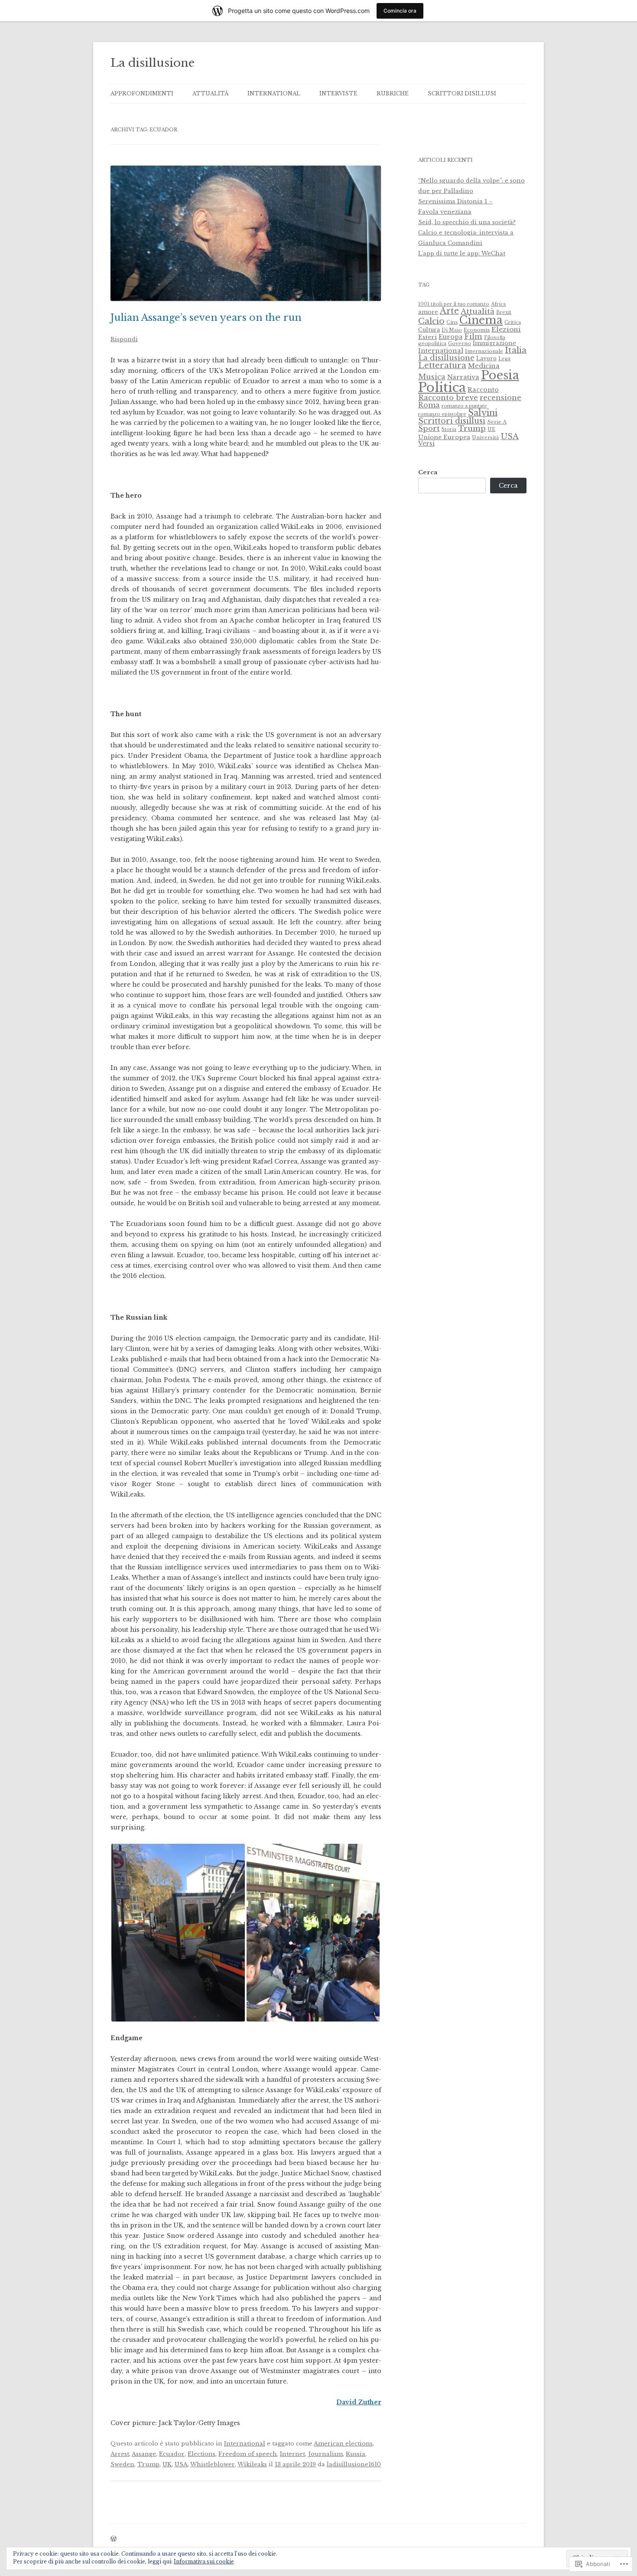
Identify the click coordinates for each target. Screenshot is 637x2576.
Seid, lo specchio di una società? (467, 222)
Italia (516, 350)
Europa (450, 337)
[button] (178, 1933)
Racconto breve (448, 398)
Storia (449, 429)
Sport (429, 428)
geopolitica (432, 343)
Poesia (500, 375)
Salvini (483, 413)
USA (181, 2464)
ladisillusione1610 (354, 2464)
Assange (144, 2454)
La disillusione (153, 63)
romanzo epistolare (442, 414)
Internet (292, 2454)
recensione (500, 398)
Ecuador (172, 2454)
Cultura (429, 330)
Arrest (120, 2454)
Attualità (210, 93)
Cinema (481, 320)
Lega (504, 359)
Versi (426, 443)
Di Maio (452, 330)
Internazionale (484, 351)
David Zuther (359, 2402)
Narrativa (463, 377)
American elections (343, 2444)
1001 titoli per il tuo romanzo (454, 304)
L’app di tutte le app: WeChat (462, 253)
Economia (477, 330)
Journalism (325, 2454)
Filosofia (495, 337)
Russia (356, 2454)
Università (485, 437)
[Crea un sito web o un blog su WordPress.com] (114, 2539)
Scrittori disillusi (462, 93)
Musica (432, 377)
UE (491, 429)
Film (473, 336)
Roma (429, 405)
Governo (460, 343)
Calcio (431, 321)
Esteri (427, 337)
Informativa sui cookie (204, 2561)
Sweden (122, 2464)
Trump (148, 2464)
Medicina (484, 366)
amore (428, 312)
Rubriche (393, 93)
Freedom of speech (248, 2454)
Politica (442, 388)
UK (167, 2464)
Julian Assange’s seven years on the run (206, 318)
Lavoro (486, 358)
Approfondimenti (142, 93)
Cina (452, 322)
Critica (513, 322)
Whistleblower (213, 2464)
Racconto (483, 390)
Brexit (504, 312)
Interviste (338, 93)
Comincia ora (400, 11)
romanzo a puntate (464, 406)
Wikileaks (252, 2464)
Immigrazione (494, 343)
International (274, 93)
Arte (449, 311)
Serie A (497, 422)
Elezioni (506, 329)
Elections (201, 2454)
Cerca (428, 472)
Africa (498, 304)
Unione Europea (444, 437)
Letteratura (442, 365)
